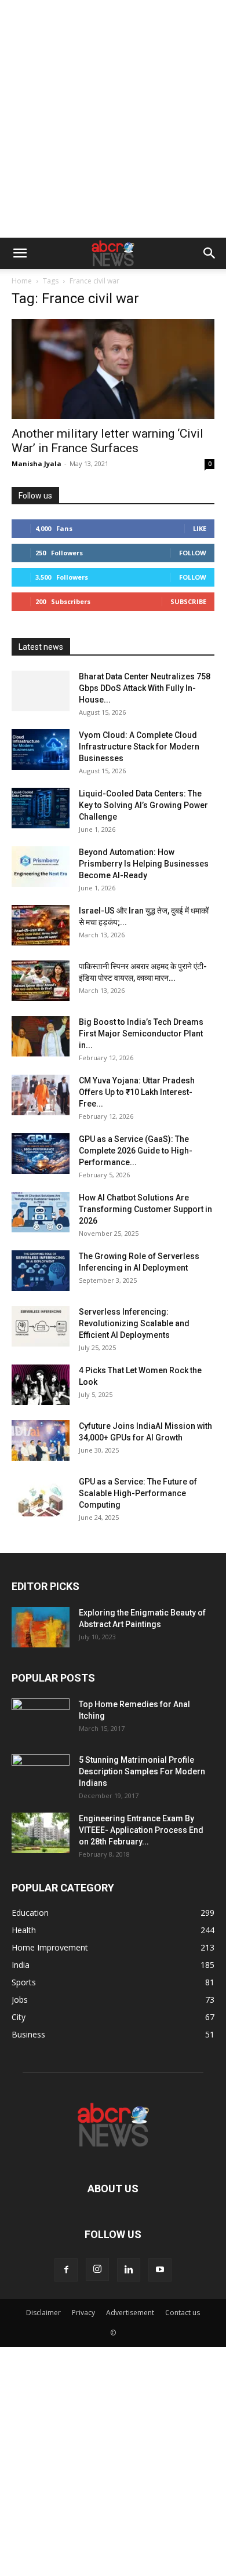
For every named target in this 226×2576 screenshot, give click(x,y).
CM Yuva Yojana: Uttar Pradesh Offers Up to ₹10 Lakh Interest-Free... (137, 1092)
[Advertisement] (113, 119)
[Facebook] (66, 2270)
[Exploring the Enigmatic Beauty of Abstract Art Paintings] (41, 1627)
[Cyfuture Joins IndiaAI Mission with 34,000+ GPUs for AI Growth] (41, 1440)
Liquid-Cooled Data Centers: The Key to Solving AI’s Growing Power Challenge (143, 805)
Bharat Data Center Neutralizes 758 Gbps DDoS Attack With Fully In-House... (145, 688)
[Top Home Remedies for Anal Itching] (41, 1719)
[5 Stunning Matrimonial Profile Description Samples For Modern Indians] (41, 1774)
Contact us (183, 2313)
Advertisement (130, 2313)
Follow (193, 553)
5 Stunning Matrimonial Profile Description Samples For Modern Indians (142, 1771)
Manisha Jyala (37, 463)
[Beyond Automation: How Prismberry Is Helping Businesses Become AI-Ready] (41, 867)
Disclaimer (43, 2313)
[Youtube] (160, 2270)
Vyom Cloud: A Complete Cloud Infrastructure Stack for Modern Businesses (139, 747)
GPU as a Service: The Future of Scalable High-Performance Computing (138, 1493)
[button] (20, 253)
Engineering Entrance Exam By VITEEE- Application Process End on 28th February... (141, 1830)
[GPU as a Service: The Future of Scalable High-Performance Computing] (41, 1496)
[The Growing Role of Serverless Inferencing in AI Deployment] (41, 1271)
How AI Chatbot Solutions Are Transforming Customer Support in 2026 (145, 1209)
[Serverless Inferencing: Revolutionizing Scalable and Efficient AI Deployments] (41, 1326)
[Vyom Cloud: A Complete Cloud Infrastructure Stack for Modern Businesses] (41, 749)
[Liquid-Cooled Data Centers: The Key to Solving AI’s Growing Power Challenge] (41, 808)
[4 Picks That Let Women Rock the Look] (41, 1385)
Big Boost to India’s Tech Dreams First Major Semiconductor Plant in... (141, 1034)
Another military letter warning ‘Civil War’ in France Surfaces (107, 441)
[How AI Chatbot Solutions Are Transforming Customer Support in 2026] (41, 1212)
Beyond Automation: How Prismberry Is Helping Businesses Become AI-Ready (144, 864)
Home (22, 281)
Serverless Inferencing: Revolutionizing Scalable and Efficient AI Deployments (134, 1323)
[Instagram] (97, 2269)
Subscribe (188, 601)
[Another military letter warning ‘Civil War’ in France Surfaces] (113, 369)
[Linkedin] (129, 2270)
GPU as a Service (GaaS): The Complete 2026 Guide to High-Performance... (136, 1151)
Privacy (83, 2313)
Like (200, 528)
